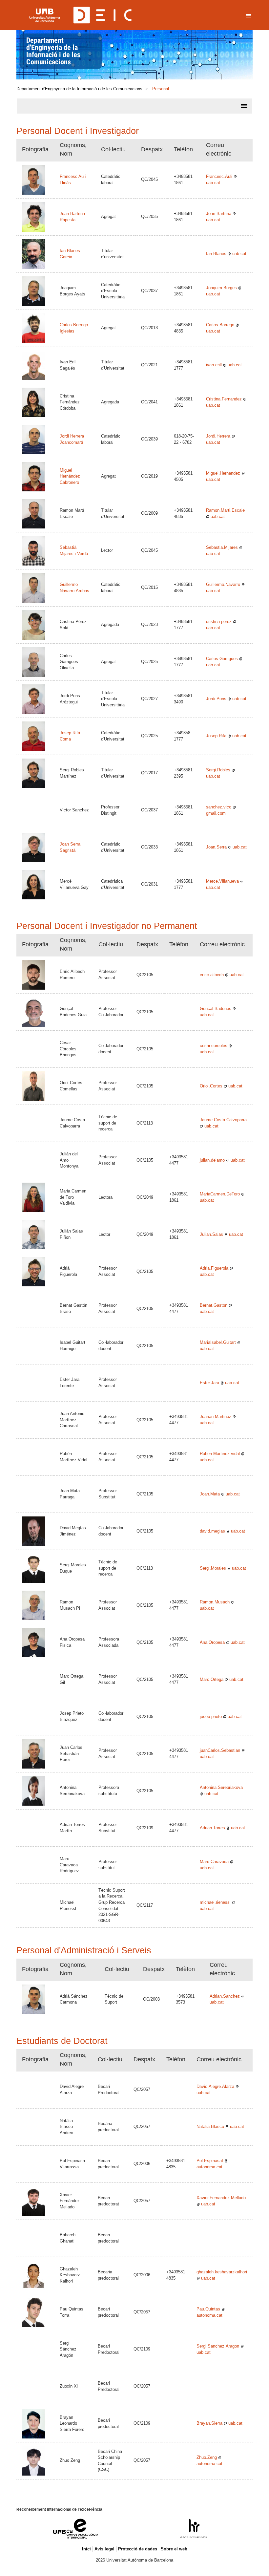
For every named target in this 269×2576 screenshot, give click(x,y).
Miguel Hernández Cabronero (70, 476)
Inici (86, 2549)
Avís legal (104, 2549)
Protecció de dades (138, 2549)
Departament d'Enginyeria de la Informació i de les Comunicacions (53, 51)
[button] (134, 55)
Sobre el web (174, 2549)
